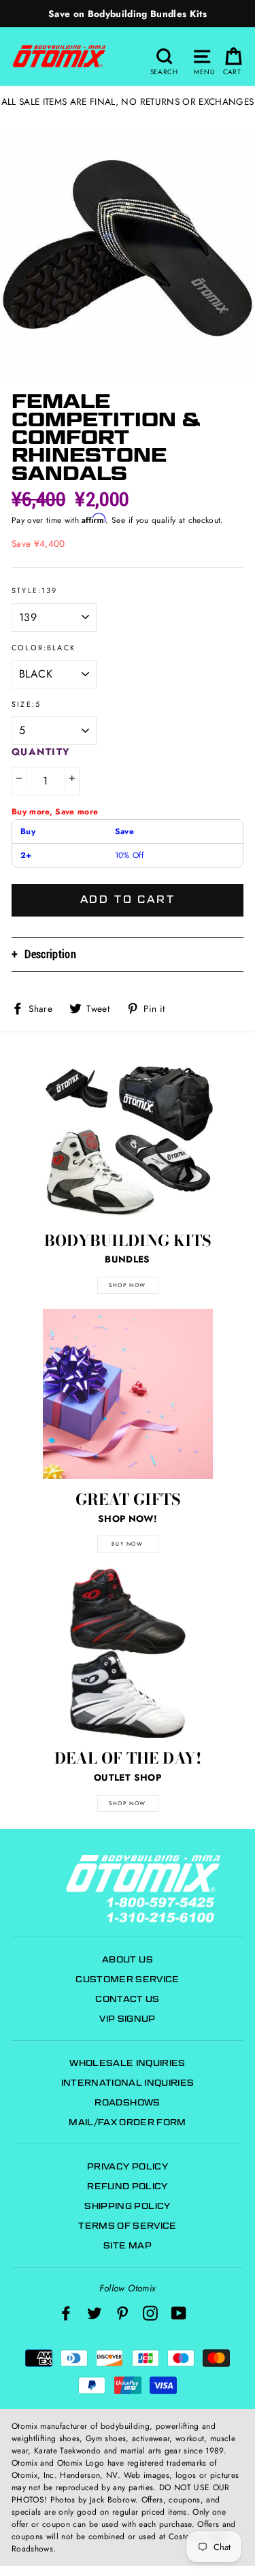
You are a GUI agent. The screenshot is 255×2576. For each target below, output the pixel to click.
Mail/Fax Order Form (127, 2122)
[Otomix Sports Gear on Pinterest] (122, 2313)
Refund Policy (127, 2186)
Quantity (41, 752)
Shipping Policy (127, 2206)
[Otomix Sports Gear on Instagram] (150, 2313)
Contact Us (127, 1999)
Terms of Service (127, 2226)
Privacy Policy (128, 2166)
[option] (128, 14)
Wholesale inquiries (127, 2063)
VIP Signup (127, 2019)
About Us (128, 1959)
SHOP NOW (128, 1285)
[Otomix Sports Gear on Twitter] (95, 2313)
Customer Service (127, 1979)
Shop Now (128, 1803)
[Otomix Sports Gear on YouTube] (179, 2313)
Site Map (128, 2245)
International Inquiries (128, 2083)
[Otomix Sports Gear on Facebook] (66, 2313)
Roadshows (127, 2102)
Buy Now (127, 1544)
